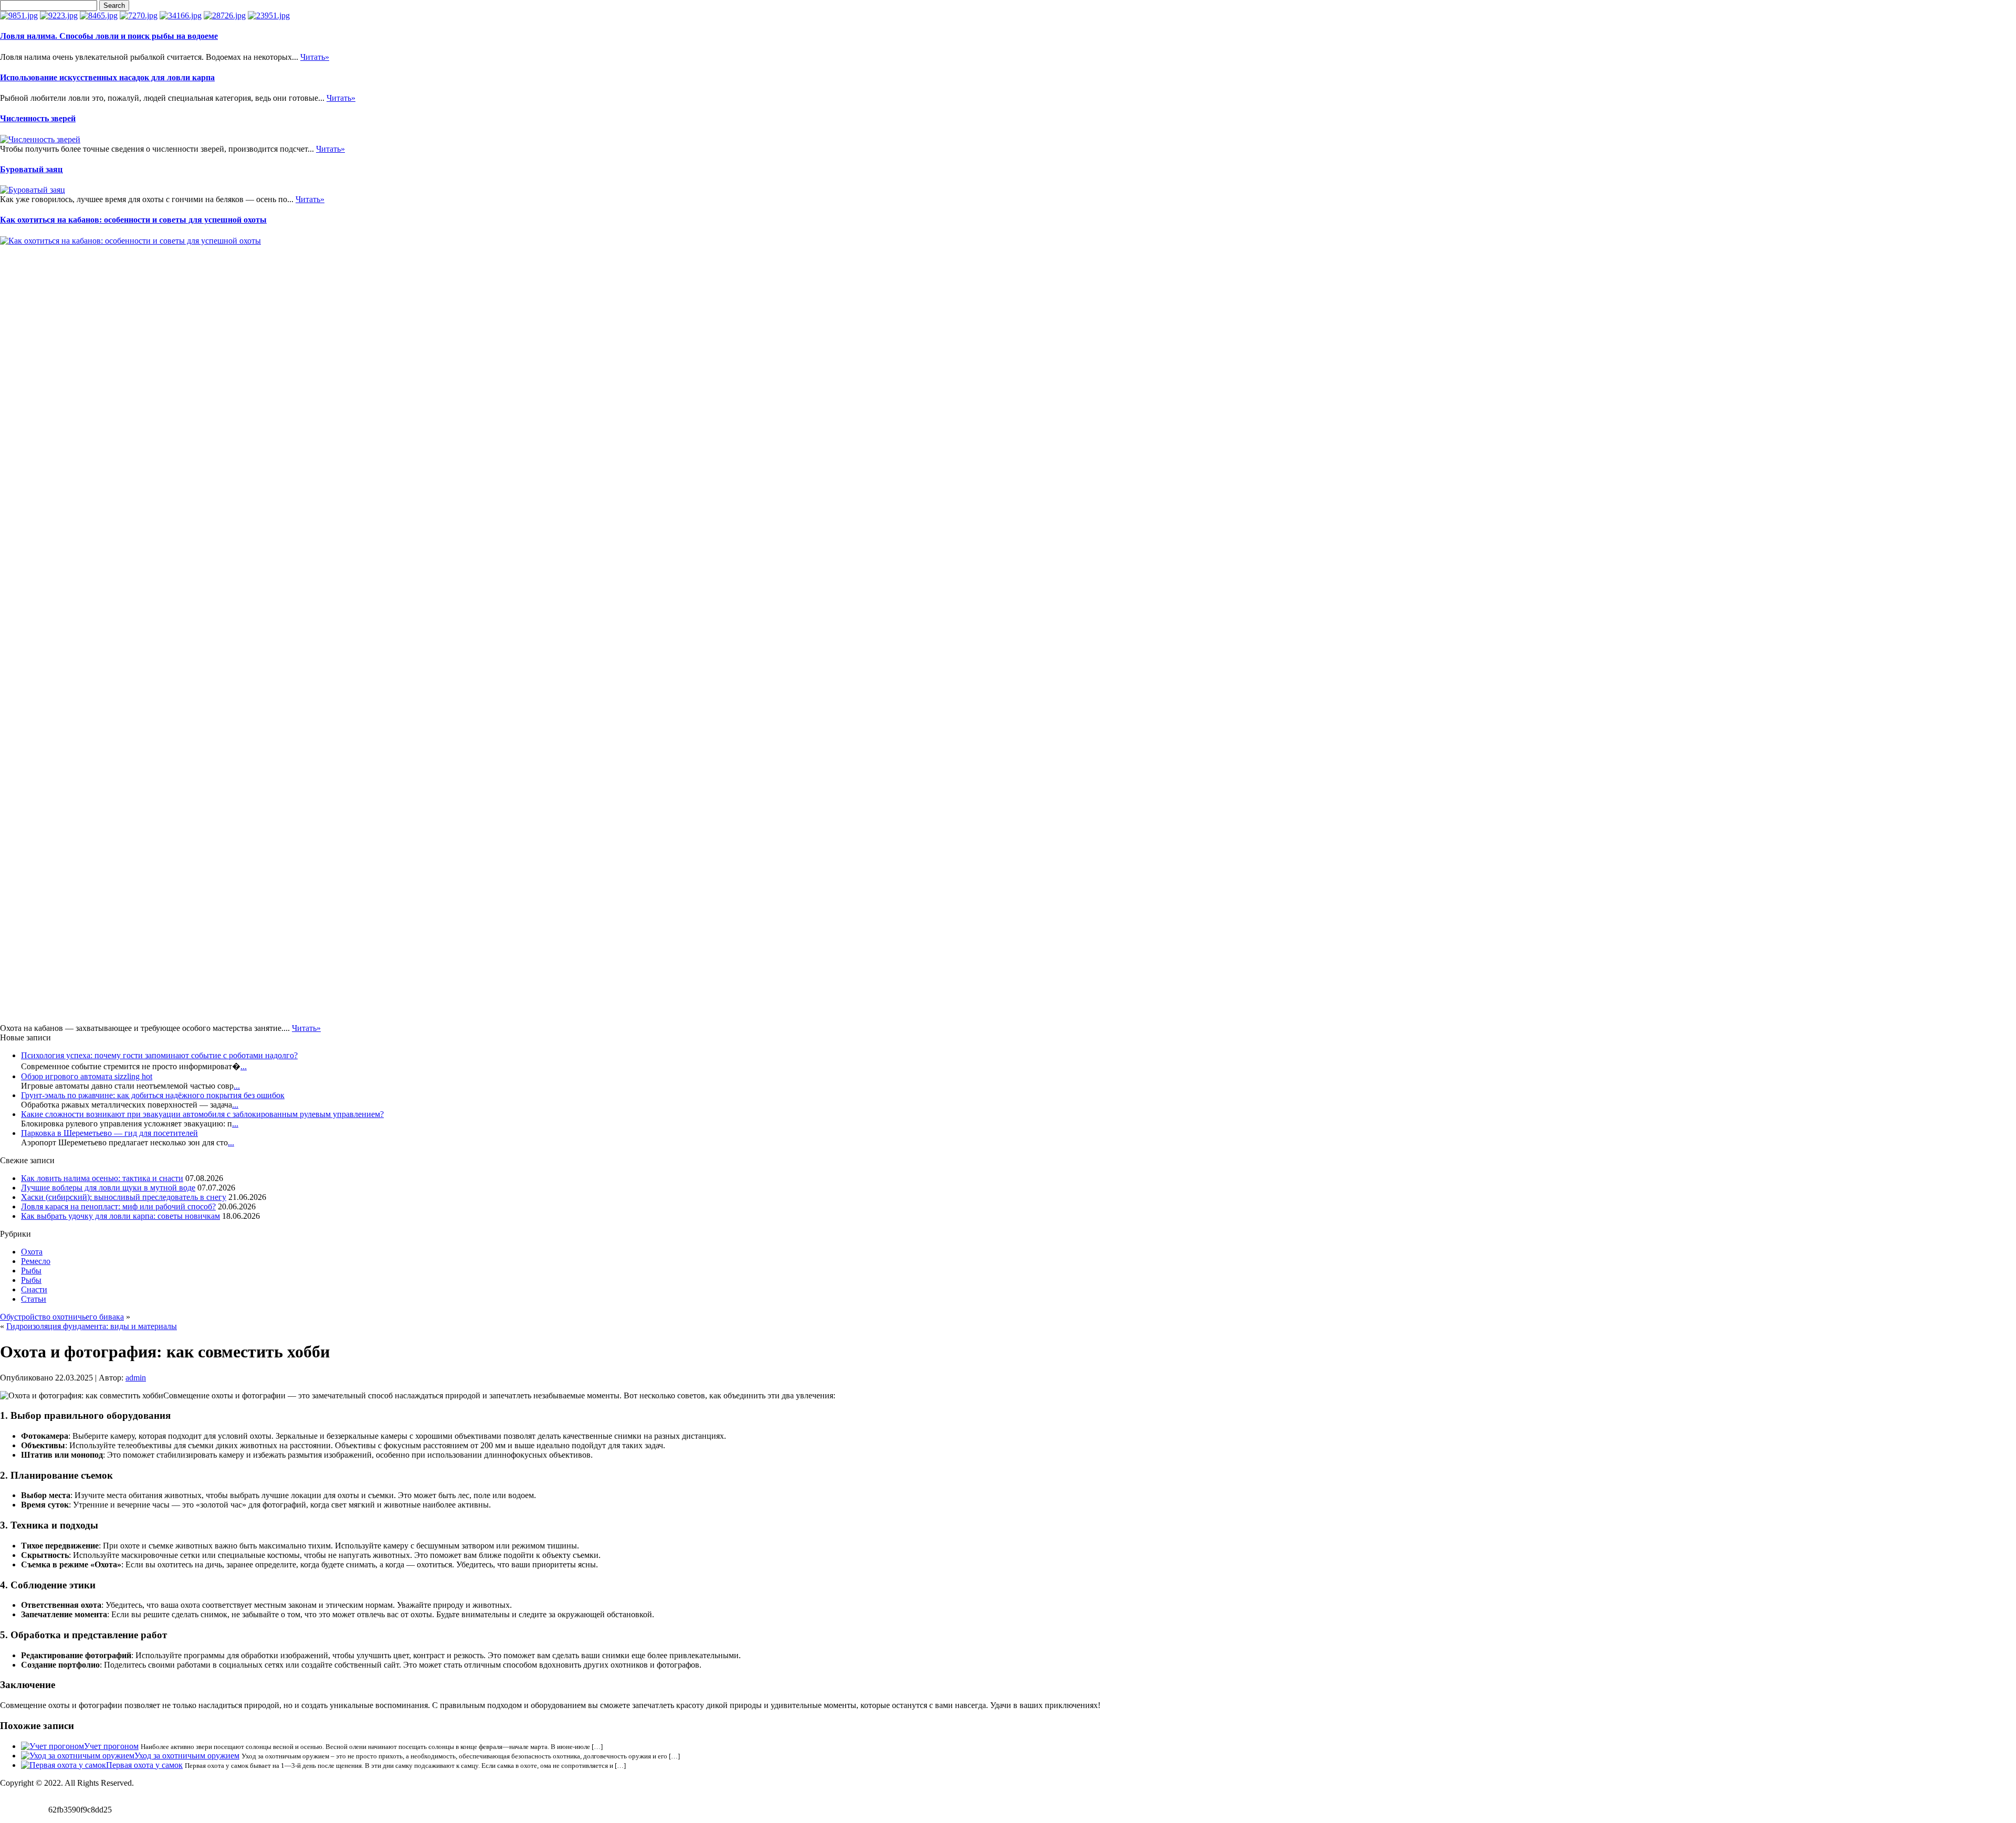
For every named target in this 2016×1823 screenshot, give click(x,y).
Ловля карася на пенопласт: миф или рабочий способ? (118, 1206)
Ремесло (36, 1261)
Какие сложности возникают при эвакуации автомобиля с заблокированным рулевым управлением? (202, 1114)
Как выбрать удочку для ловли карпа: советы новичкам (120, 1216)
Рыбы (31, 1271)
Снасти (34, 1289)
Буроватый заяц (31, 169)
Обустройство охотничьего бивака (62, 1317)
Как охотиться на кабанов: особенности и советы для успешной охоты (133, 220)
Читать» (315, 57)
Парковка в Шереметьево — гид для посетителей (109, 1133)
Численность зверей (38, 118)
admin (136, 1378)
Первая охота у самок (144, 1765)
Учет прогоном (111, 1746)
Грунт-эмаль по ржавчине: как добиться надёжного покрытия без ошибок (153, 1095)
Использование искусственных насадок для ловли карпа (107, 77)
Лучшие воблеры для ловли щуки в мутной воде (108, 1188)
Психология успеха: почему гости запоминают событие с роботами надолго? (159, 1055)
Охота (32, 1252)
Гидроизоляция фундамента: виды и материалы (92, 1326)
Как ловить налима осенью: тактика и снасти (102, 1178)
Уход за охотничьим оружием (187, 1756)
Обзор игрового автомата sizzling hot (87, 1076)
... (244, 1066)
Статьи (34, 1299)
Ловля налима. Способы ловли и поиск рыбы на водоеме (109, 36)
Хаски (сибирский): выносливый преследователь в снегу (124, 1197)
